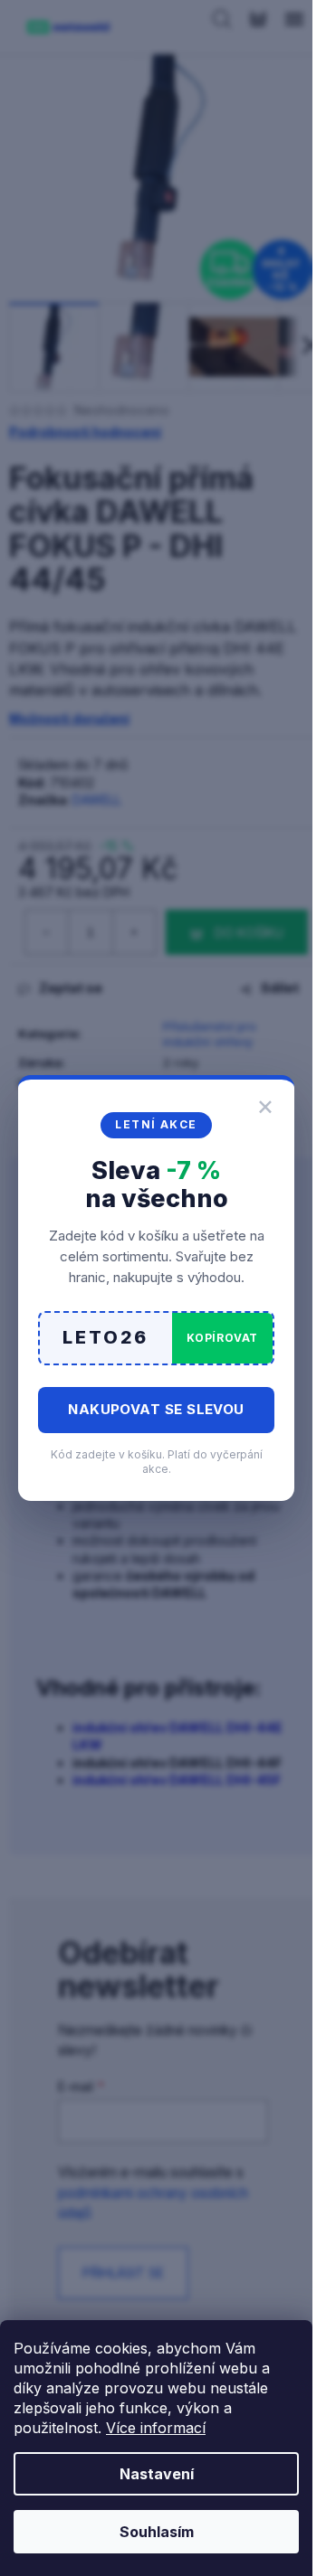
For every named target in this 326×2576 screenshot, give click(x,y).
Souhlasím (157, 2532)
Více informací (156, 2428)
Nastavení (157, 2474)
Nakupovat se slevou (156, 1409)
